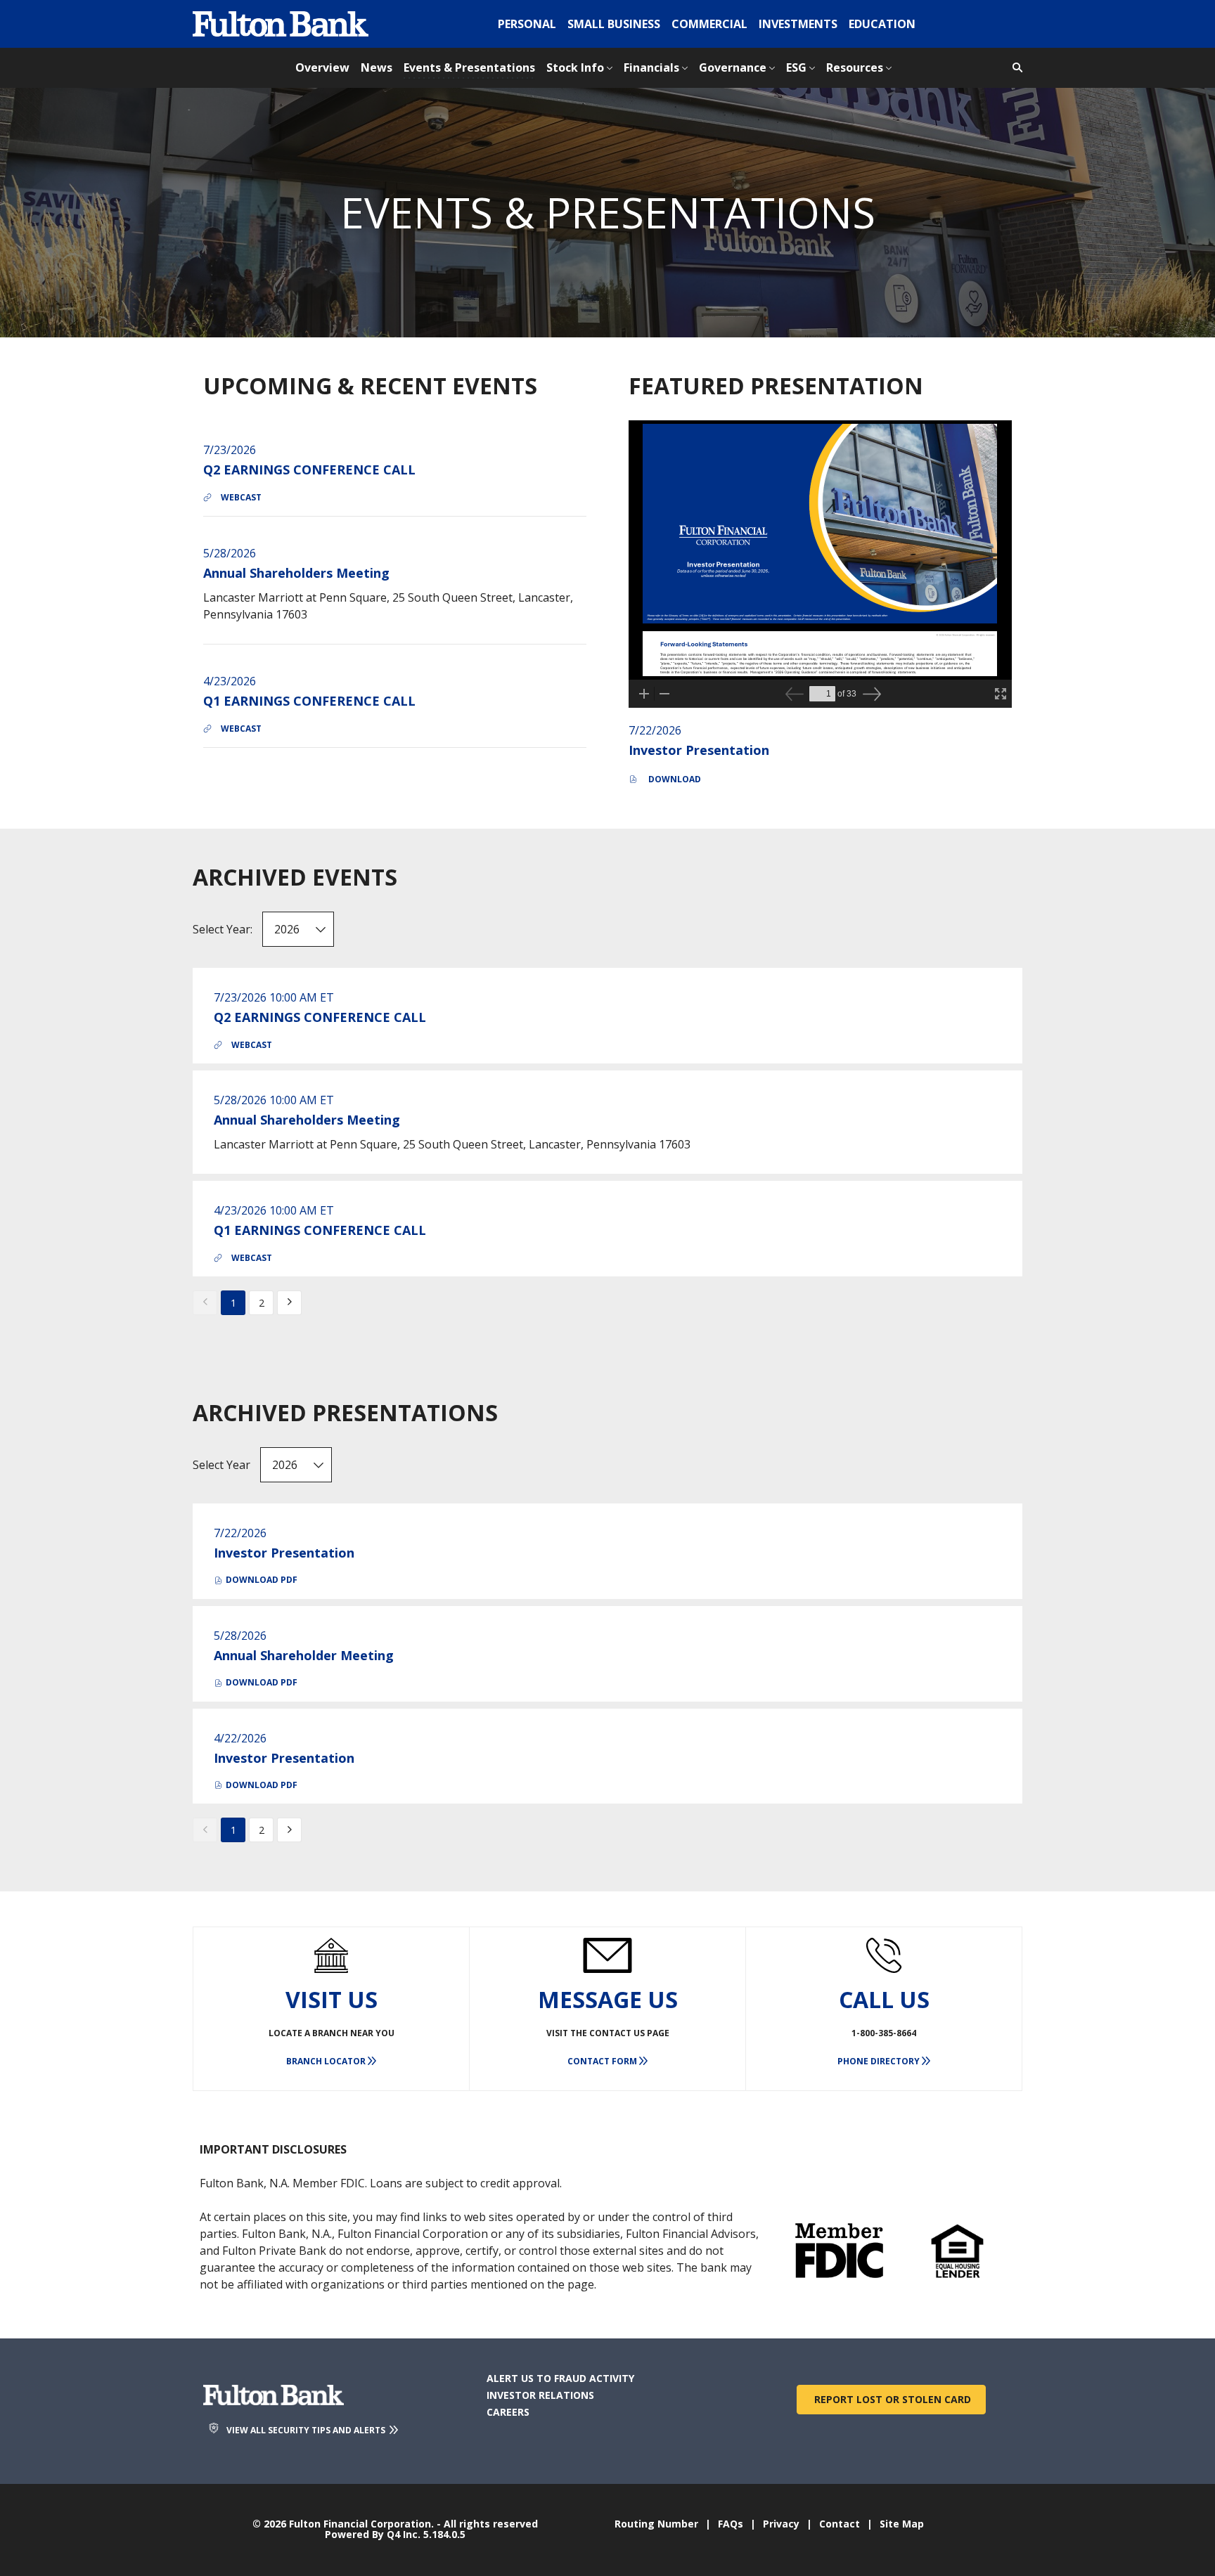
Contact (840, 2524)
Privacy (781, 2524)
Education (882, 24)
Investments (798, 24)
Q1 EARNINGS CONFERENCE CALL (309, 701)
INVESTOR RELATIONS (562, 2395)
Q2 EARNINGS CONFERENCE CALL (309, 470)
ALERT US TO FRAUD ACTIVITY (583, 2378)
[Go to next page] (289, 1303)
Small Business (614, 24)
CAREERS (530, 2412)
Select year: (223, 929)
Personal (527, 24)
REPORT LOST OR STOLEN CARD (891, 2399)
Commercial (709, 24)
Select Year (221, 1465)
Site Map (902, 2524)
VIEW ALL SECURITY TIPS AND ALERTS (307, 2430)
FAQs (731, 2524)
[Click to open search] (1014, 68)
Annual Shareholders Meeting (296, 573)
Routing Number (656, 2524)
